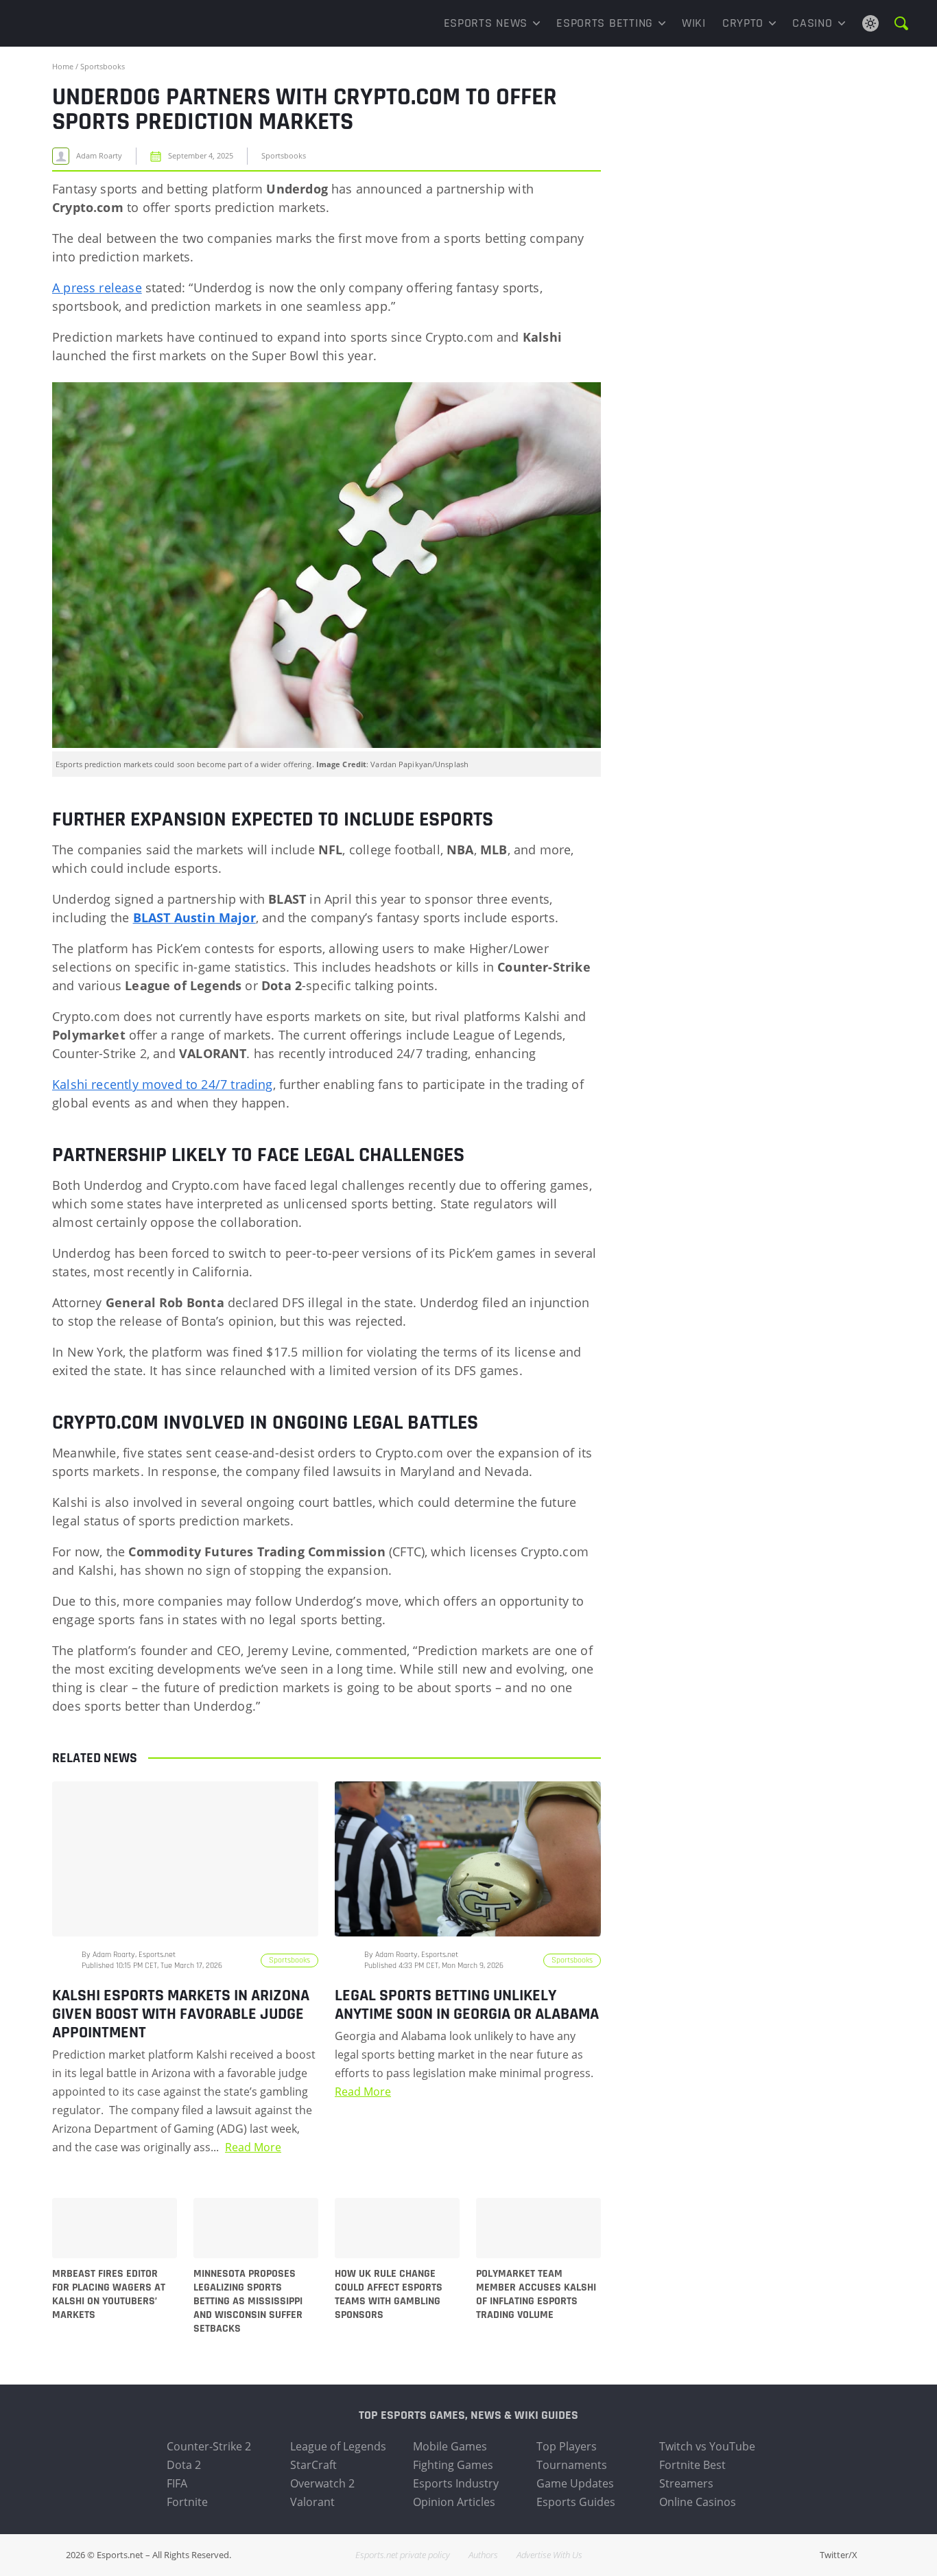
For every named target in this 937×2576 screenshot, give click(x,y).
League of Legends (338, 2446)
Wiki (694, 23)
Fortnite (187, 2502)
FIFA (177, 2483)
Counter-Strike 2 (209, 2446)
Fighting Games (453, 2465)
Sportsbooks (103, 66)
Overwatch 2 (322, 2483)
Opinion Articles (454, 2502)
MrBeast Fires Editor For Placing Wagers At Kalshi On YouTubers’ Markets (109, 2295)
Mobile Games (450, 2446)
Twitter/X (839, 2555)
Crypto (743, 23)
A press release (97, 288)
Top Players (567, 2446)
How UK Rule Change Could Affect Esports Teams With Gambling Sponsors (389, 2295)
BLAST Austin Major (194, 917)
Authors (483, 2555)
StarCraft (313, 2465)
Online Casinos (698, 2502)
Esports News (486, 23)
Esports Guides (576, 2502)
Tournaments (572, 2465)
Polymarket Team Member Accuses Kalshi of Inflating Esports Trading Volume (536, 2295)
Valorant (312, 2502)
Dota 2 (184, 2465)
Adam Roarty (99, 156)
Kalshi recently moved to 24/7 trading (163, 1084)
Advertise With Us (549, 2555)
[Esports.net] (98, 23)
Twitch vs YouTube (707, 2446)
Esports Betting (605, 23)
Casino (812, 23)
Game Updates (575, 2483)
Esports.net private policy (403, 2555)
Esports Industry (456, 2483)
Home (63, 66)
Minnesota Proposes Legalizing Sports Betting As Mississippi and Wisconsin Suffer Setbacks (248, 2302)
